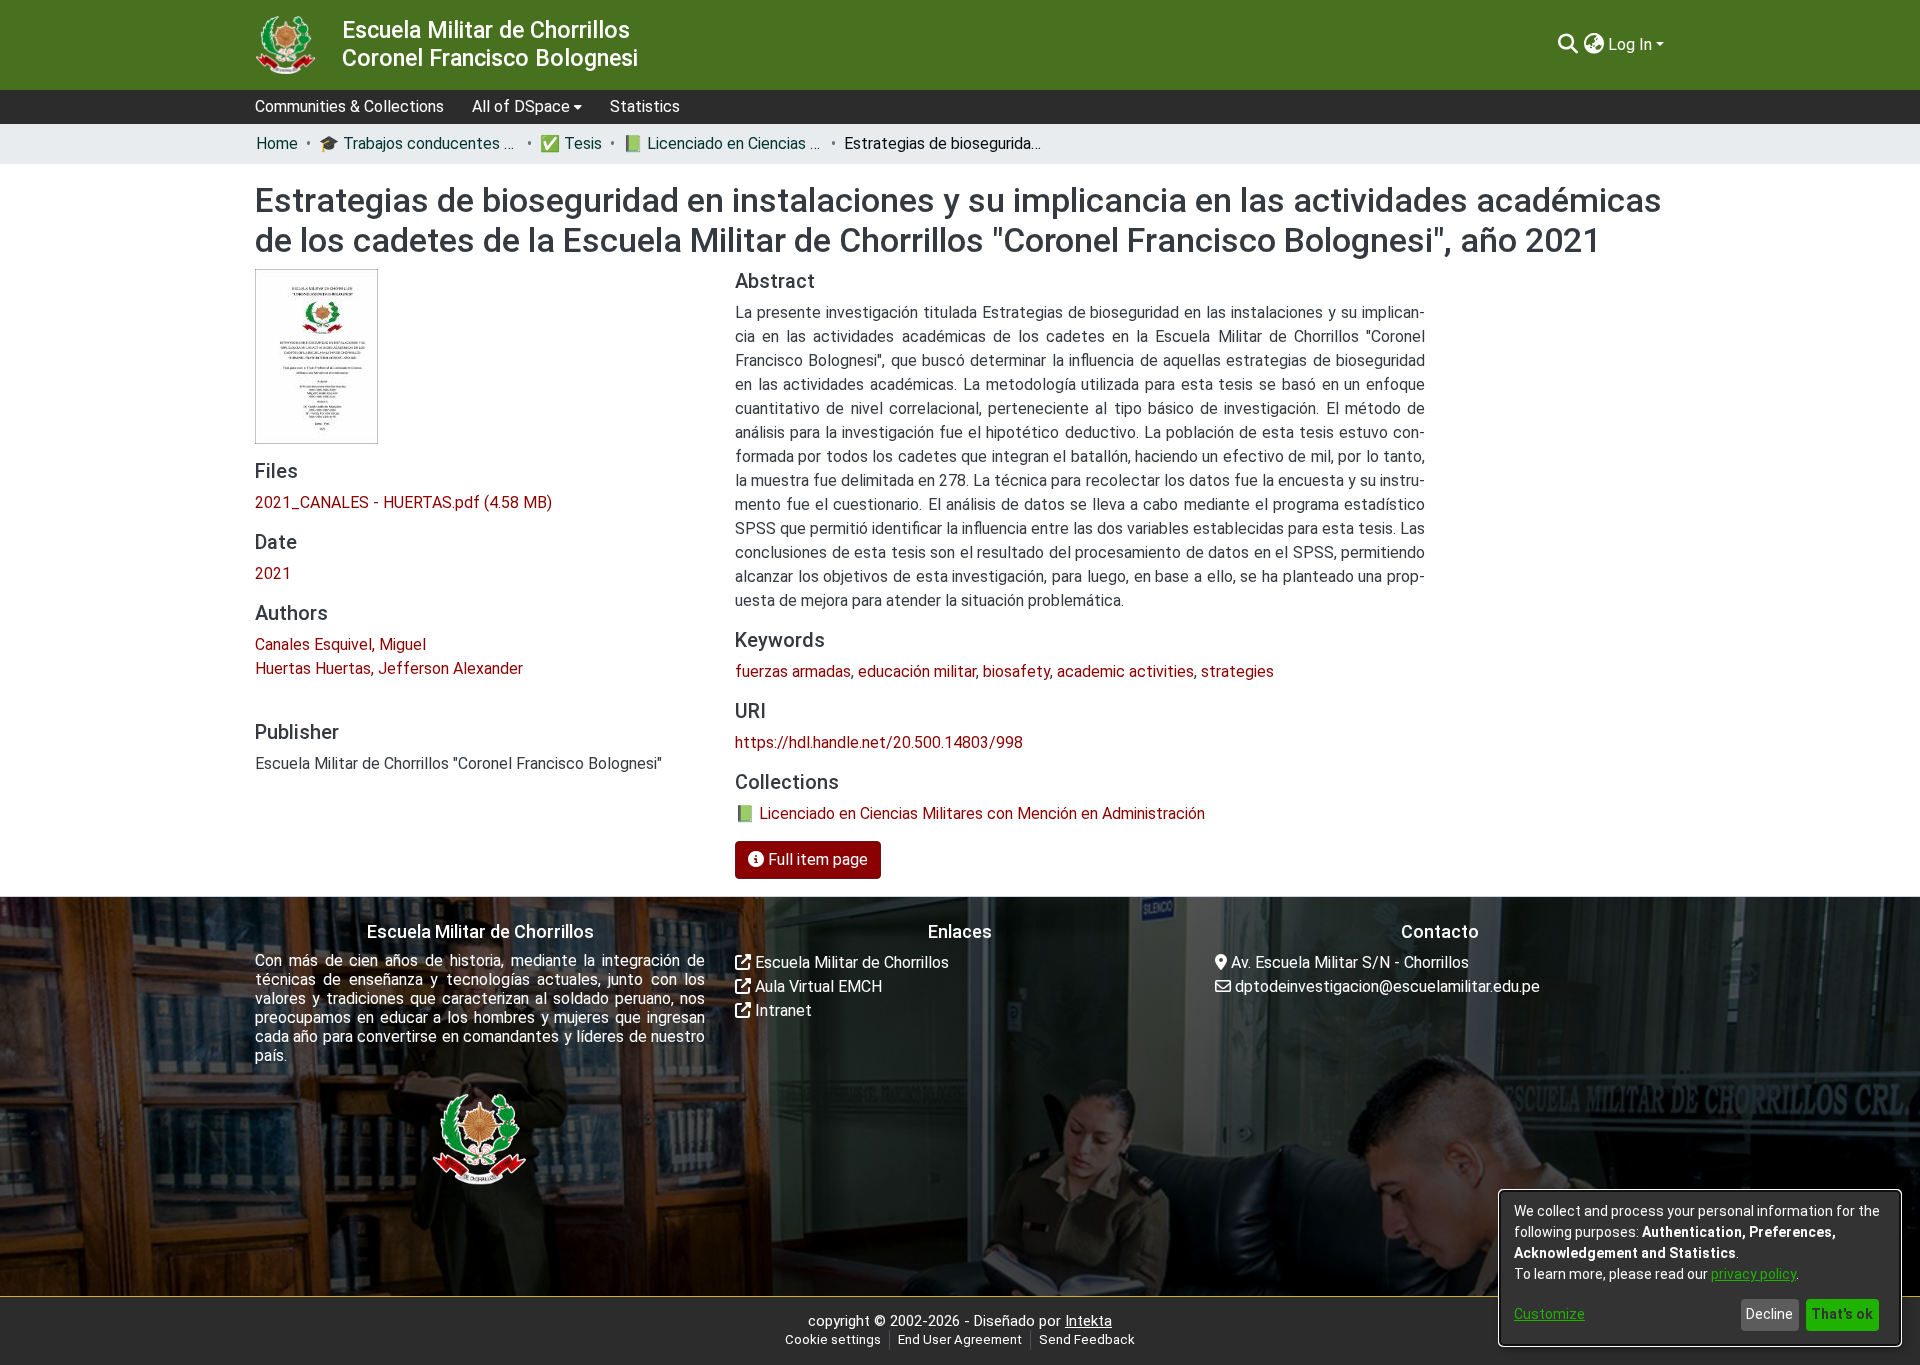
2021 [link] (273, 573)
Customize (1549, 1314)
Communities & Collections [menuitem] (349, 106)
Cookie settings (833, 1339)
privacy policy (1753, 1274)
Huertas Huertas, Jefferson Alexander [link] (389, 668)
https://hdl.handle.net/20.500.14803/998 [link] (879, 742)
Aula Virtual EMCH (816, 986)
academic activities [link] (1125, 671)
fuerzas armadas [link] (793, 671)
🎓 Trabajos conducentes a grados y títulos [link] (419, 143)
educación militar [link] (917, 671)
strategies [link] (1237, 671)
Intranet (781, 1010)
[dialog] (1700, 1268)
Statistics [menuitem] (645, 106)
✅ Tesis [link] (571, 143)
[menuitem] (527, 107)
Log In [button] (1632, 44)
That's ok (1842, 1314)
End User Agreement (960, 1339)
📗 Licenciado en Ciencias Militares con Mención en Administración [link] (723, 143)
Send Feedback (1087, 1339)
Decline (1769, 1314)
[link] (403, 502)
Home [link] (277, 143)
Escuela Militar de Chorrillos (850, 962)
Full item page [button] (816, 859)
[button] (1567, 45)
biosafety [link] (1016, 671)
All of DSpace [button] (521, 106)
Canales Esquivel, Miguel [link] (340, 644)
